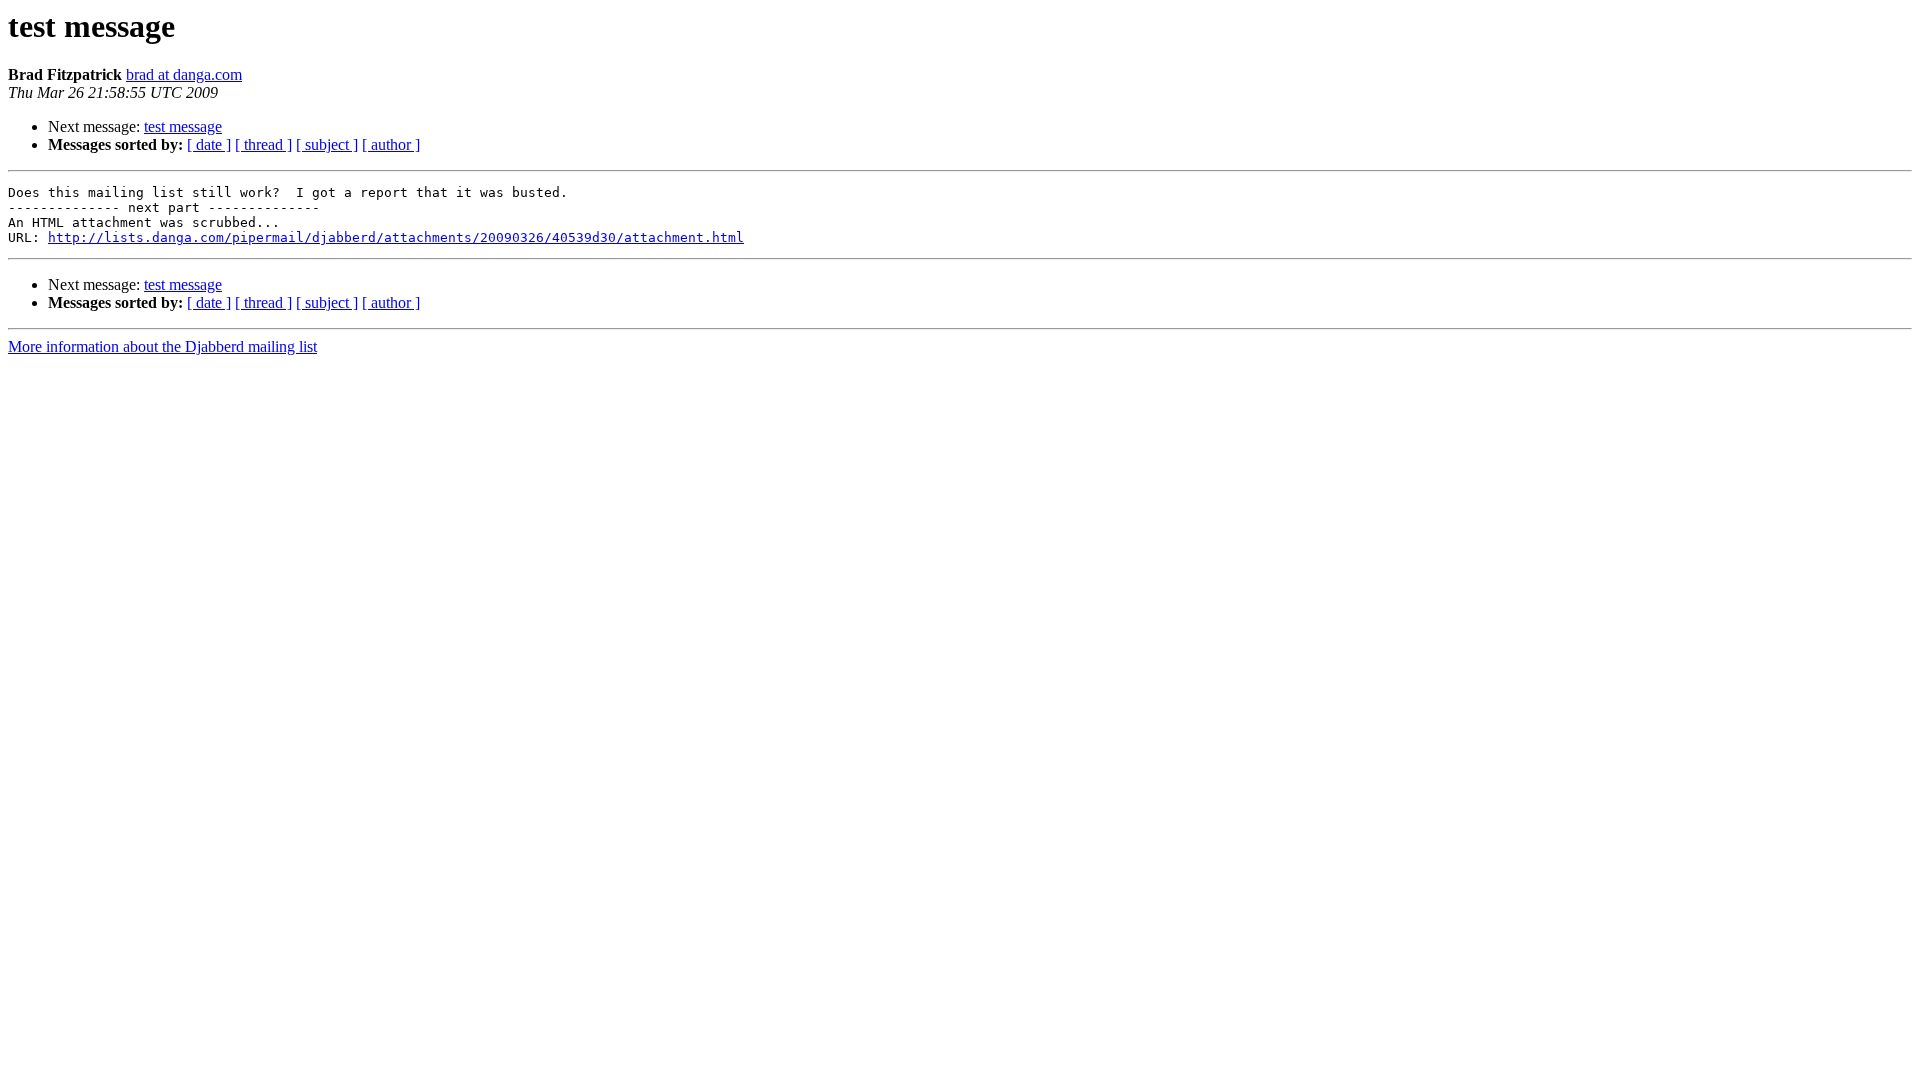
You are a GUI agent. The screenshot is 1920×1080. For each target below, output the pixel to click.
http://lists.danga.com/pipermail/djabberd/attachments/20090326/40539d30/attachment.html (396, 237)
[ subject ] (327, 144)
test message (183, 126)
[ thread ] (263, 144)
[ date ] (209, 144)
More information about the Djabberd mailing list (162, 346)
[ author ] (391, 144)
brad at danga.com (184, 74)
